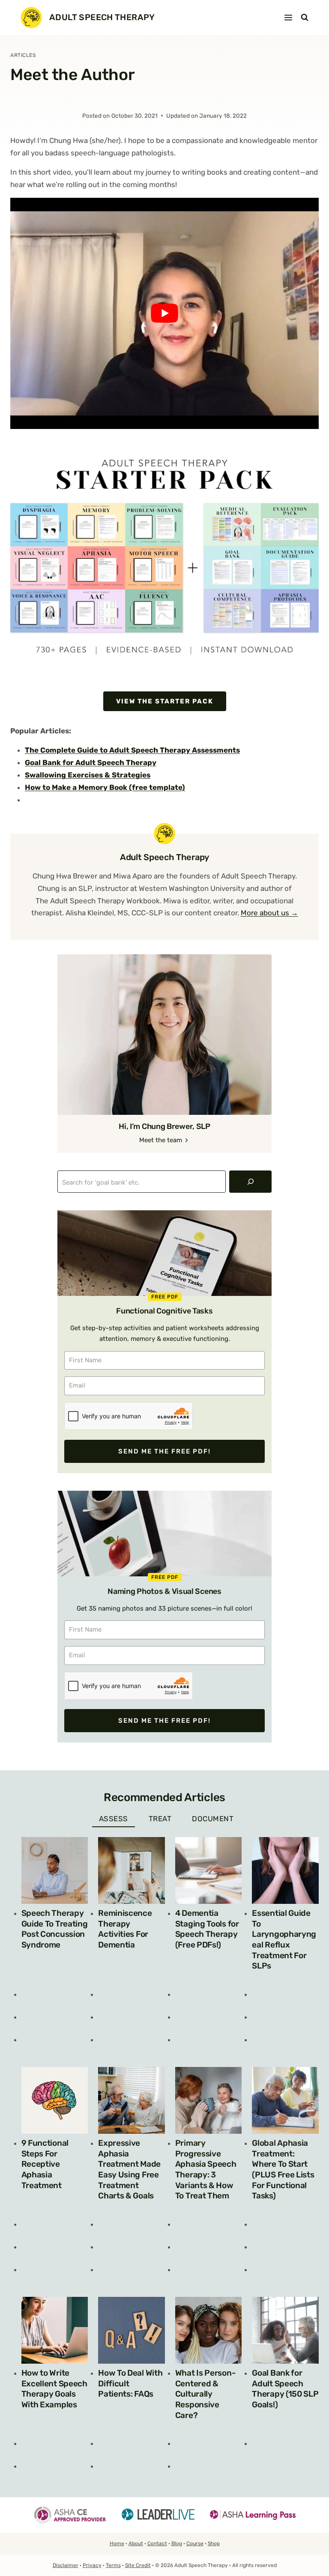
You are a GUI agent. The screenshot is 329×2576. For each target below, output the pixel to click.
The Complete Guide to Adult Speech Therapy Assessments (132, 750)
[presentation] (55, 1870)
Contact (157, 2543)
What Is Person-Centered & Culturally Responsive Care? (205, 2394)
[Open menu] (289, 17)
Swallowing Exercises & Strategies (88, 775)
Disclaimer (66, 2565)
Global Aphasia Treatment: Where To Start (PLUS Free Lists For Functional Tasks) (283, 2169)
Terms (113, 2565)
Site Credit (138, 2565)
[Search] (250, 1182)
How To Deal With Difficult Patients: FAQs (130, 2383)
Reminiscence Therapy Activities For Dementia (125, 1929)
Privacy (92, 2565)
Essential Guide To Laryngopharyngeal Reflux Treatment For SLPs (284, 1940)
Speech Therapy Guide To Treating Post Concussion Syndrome (55, 1929)
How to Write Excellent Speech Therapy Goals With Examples (54, 2389)
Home (117, 2543)
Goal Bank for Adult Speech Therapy (91, 762)
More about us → (269, 913)
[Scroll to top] (310, 2551)
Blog (177, 2543)
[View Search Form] (305, 18)
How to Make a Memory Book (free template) (105, 787)
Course (195, 2543)
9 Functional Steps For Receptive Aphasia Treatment (45, 2164)
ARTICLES (23, 55)
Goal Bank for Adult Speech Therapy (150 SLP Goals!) (285, 2389)
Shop (214, 2543)
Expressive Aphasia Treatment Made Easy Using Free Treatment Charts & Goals (129, 2169)
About (136, 2543)
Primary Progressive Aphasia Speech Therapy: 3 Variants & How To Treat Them (206, 2169)
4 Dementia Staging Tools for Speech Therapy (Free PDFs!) (207, 1929)
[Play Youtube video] (164, 313)
